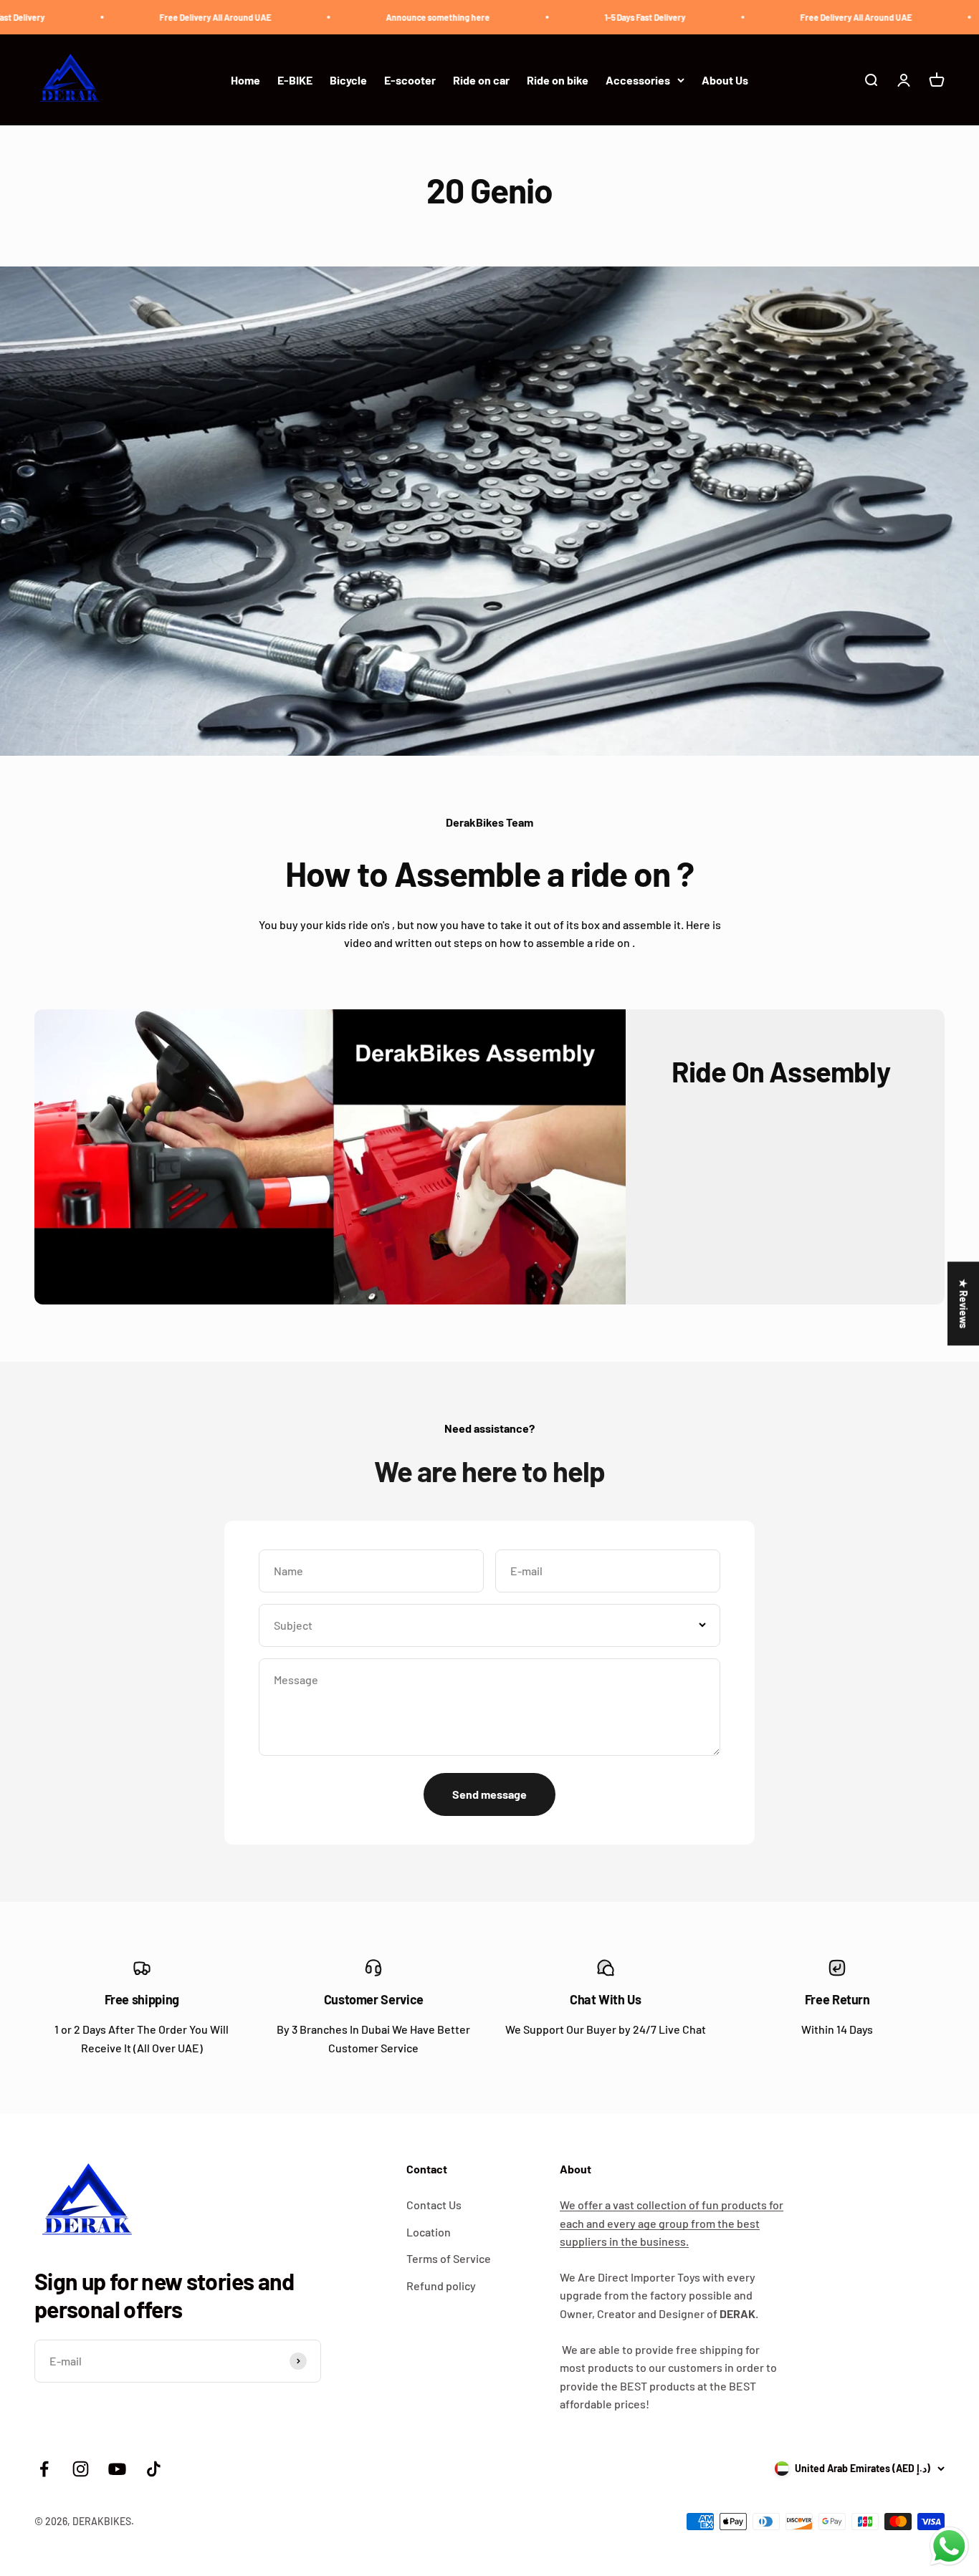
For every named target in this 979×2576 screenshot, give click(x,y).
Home (245, 80)
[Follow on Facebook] (44, 2469)
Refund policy (441, 2286)
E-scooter (410, 80)
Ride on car (481, 80)
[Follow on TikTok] (154, 2469)
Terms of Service (449, 2258)
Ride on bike (558, 80)
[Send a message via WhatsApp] (949, 2546)
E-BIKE (295, 80)
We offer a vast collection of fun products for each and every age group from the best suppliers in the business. (672, 2223)
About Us (725, 80)
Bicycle (348, 80)
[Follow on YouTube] (117, 2469)
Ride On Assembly (781, 1071)
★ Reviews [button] (964, 1303)
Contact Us (434, 2205)
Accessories (638, 80)
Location (429, 2232)
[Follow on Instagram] (81, 2469)
